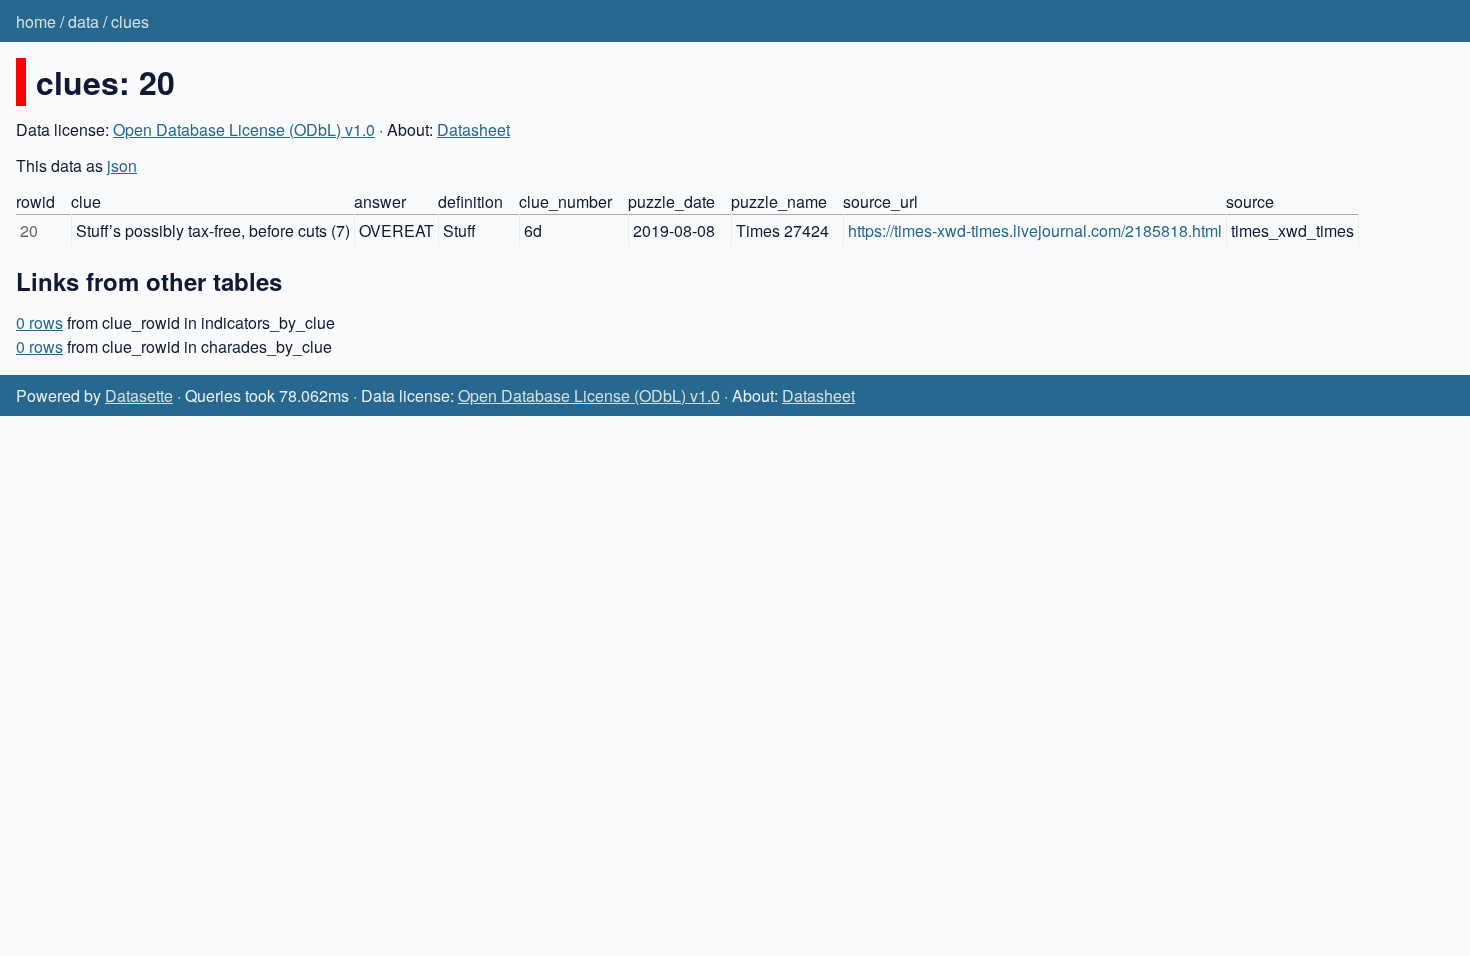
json (122, 165)
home (36, 21)
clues (130, 21)
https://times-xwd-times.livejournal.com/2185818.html (1035, 230)
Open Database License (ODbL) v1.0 (244, 129)
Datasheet (473, 129)
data (83, 21)
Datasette (139, 395)
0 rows (39, 322)
